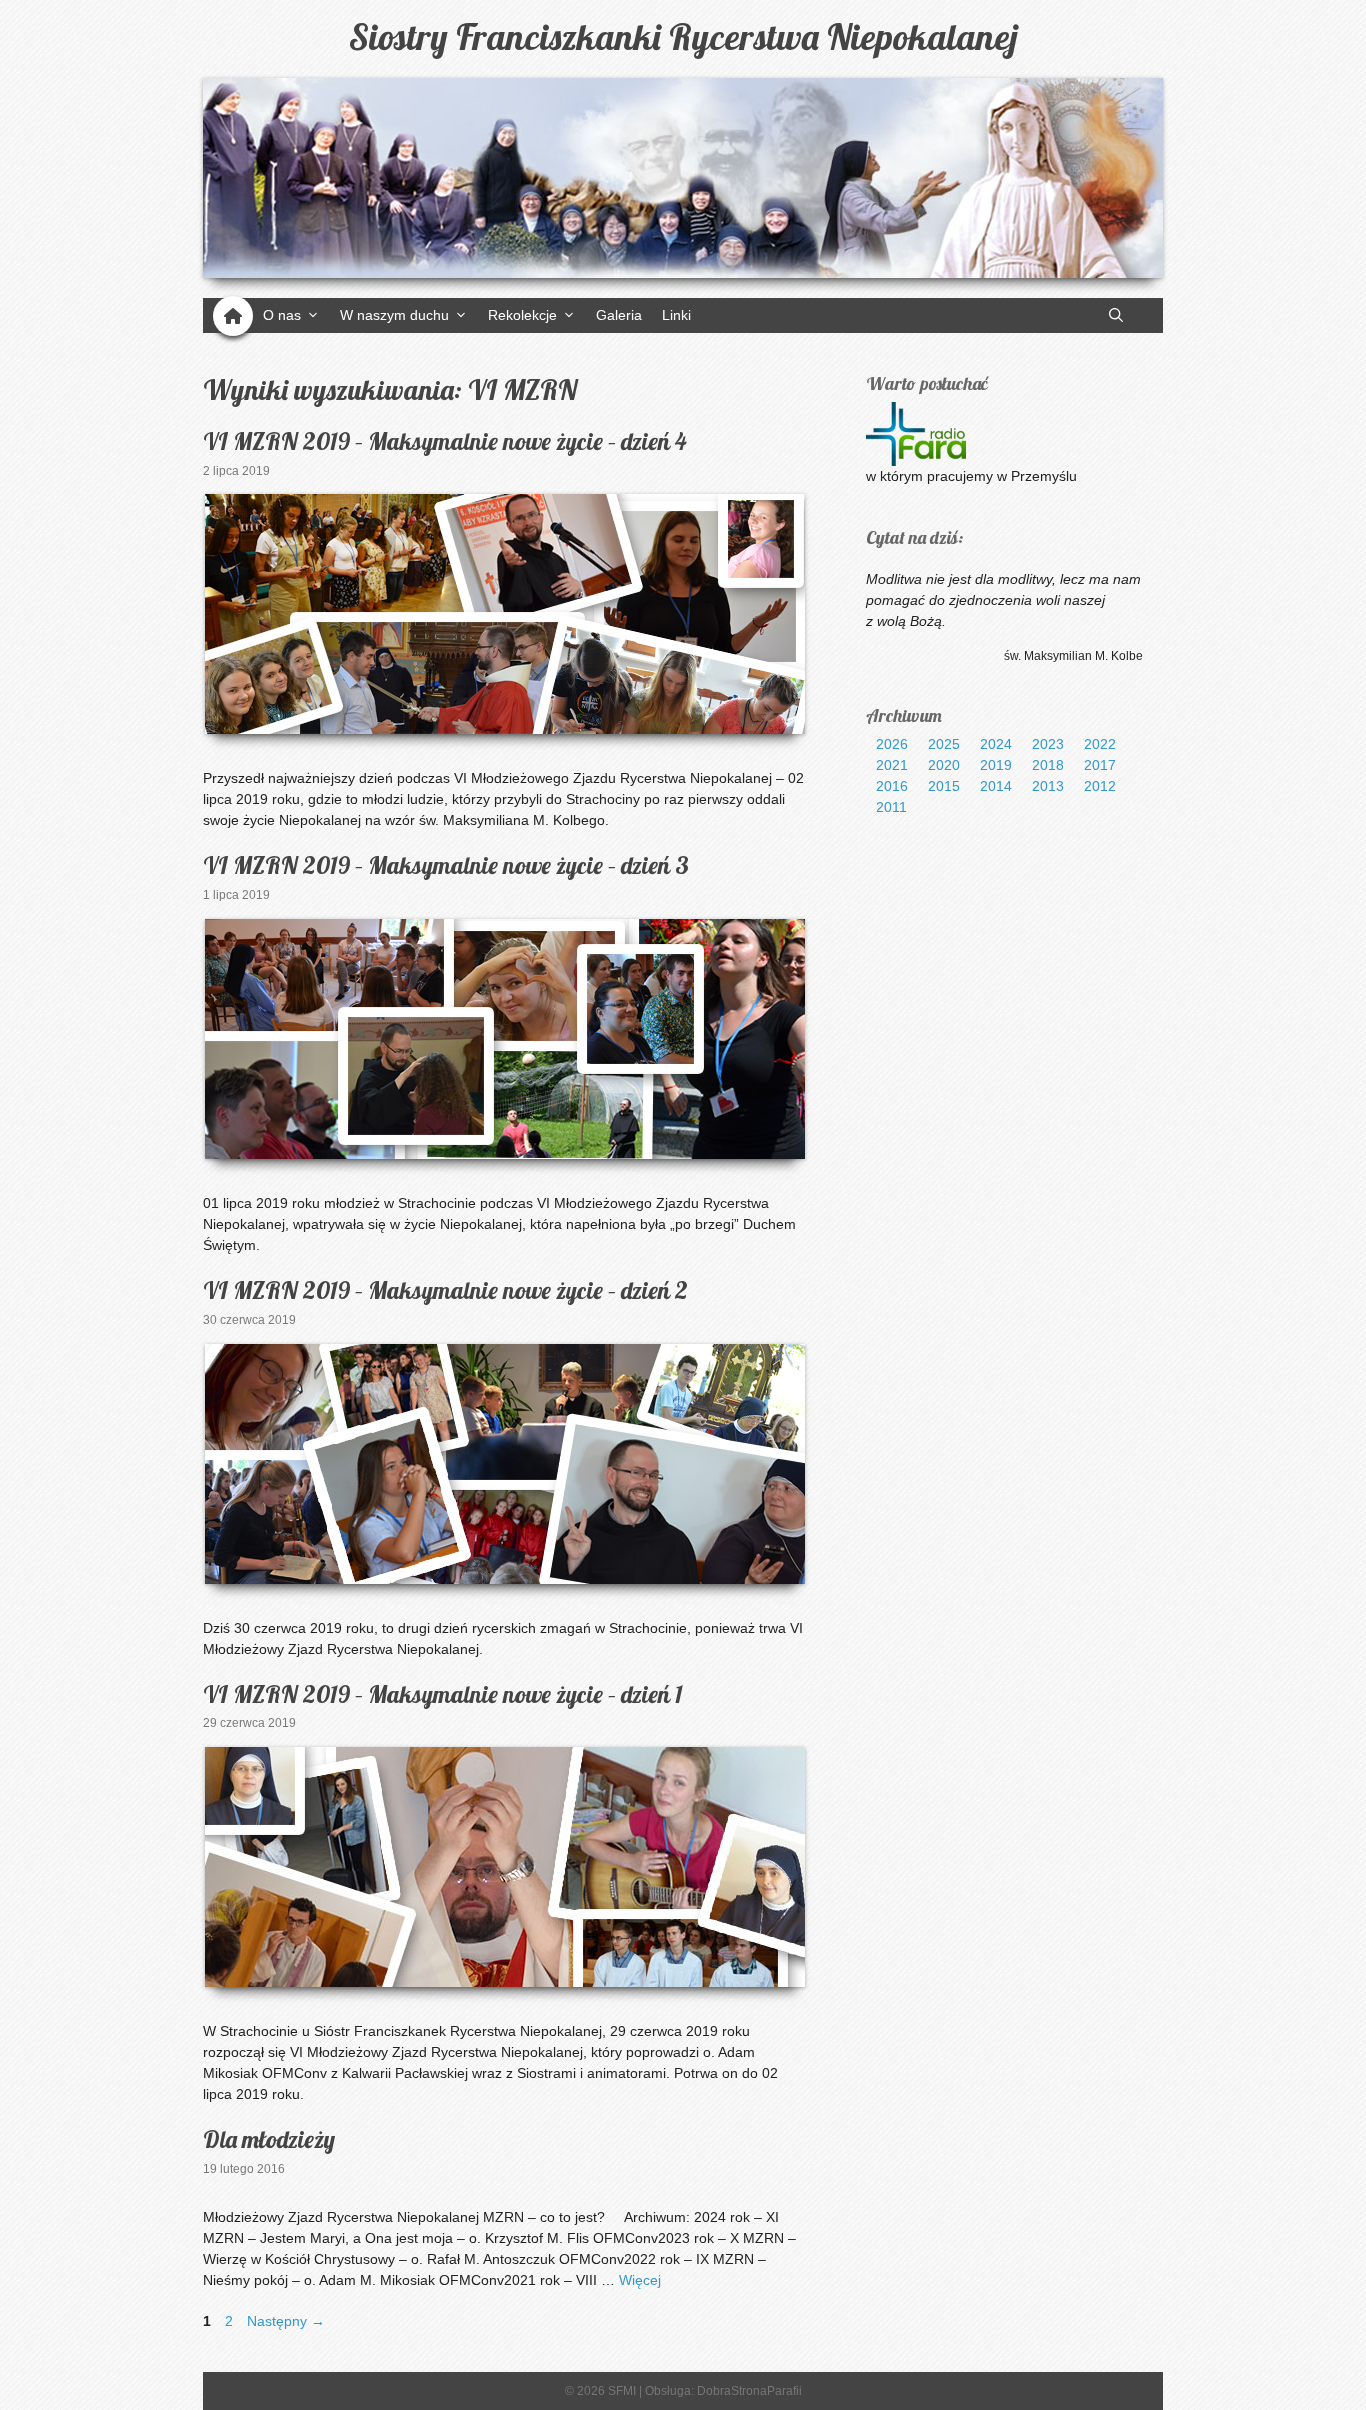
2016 (892, 786)
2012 (1100, 786)
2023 (1048, 744)
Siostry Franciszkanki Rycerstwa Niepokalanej (683, 36)
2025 (944, 744)
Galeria (619, 315)
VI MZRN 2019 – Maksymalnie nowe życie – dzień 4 (445, 441)
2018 (1048, 765)
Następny (286, 2321)
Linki (676, 315)
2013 (1048, 786)
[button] (1116, 315)
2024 (996, 744)
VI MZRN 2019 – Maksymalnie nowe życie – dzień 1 (443, 1694)
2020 (944, 765)
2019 (996, 765)
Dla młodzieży (269, 2139)
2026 (892, 744)
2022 (1100, 744)
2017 (1100, 765)
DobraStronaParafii (749, 2391)
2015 (944, 786)
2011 (891, 807)
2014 (996, 786)
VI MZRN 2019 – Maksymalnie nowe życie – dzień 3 (446, 865)
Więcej (640, 2280)
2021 (892, 765)
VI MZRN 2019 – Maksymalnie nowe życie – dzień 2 (445, 1290)
